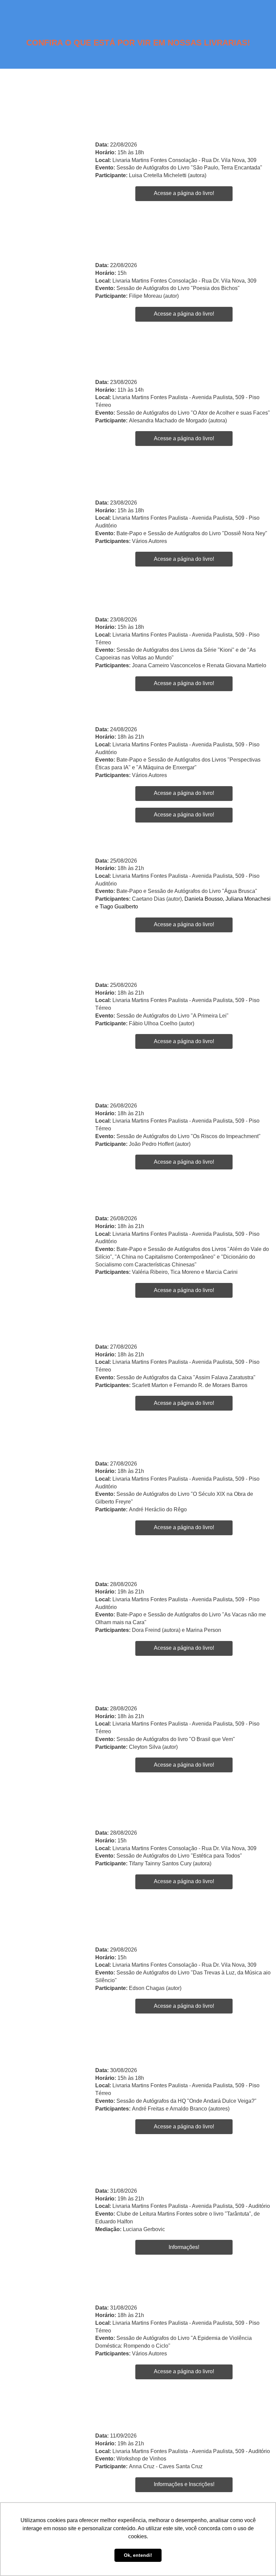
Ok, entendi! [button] (138, 2555)
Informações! (184, 2247)
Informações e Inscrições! (184, 2484)
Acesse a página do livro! (184, 193)
